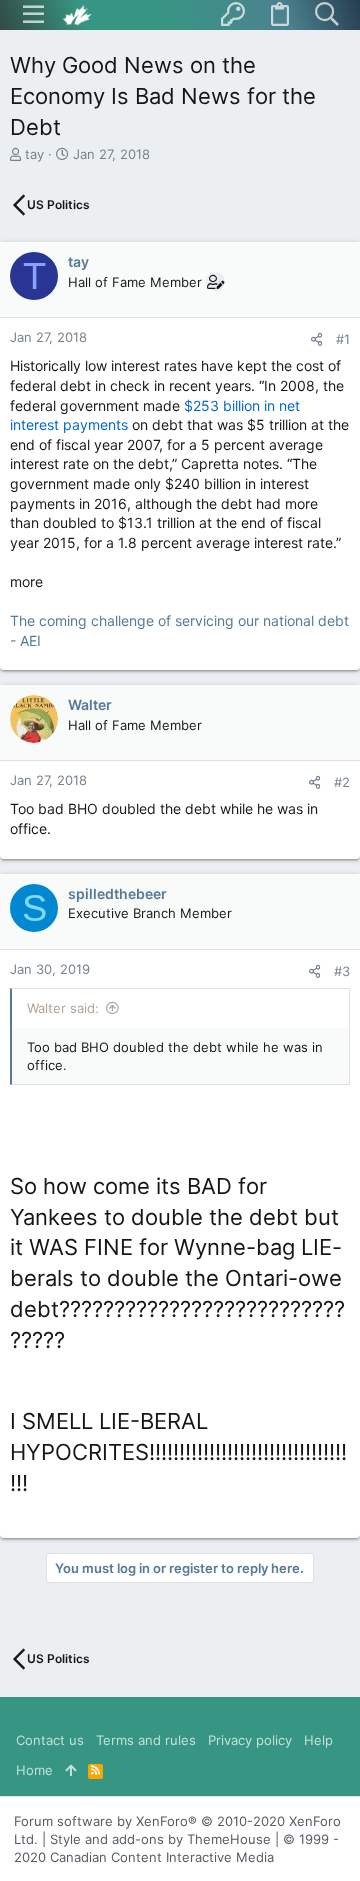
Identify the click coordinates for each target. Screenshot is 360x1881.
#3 (342, 971)
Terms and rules (146, 1740)
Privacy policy (250, 1740)
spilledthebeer (117, 893)
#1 (343, 339)
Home (34, 1770)
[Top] (70, 1770)
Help (318, 1740)
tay (34, 154)
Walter (90, 704)
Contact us (50, 1740)
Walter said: (63, 1008)
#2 (342, 782)
